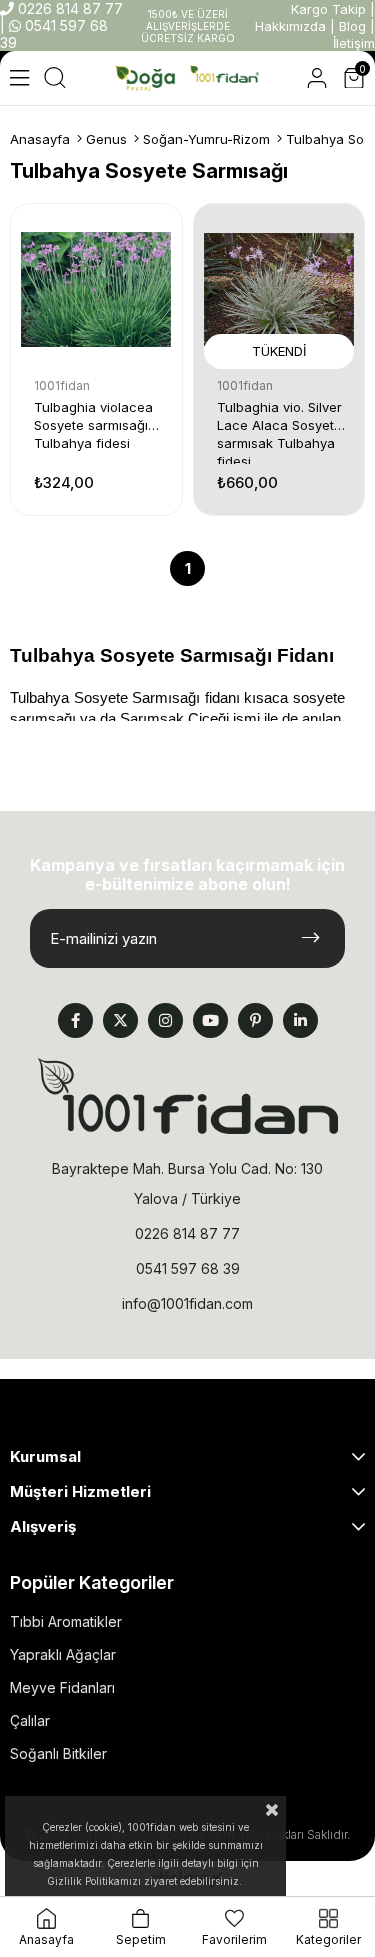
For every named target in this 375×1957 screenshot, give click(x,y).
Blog (352, 26)
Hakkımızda (290, 26)
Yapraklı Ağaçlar (63, 1654)
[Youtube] (210, 1020)
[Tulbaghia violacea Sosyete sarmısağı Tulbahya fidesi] (96, 289)
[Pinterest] (255, 1020)
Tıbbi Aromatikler (66, 1621)
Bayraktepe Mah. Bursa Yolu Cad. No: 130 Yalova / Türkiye (187, 1183)
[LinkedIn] (300, 1020)
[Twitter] (120, 1020)
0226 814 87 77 (68, 8)
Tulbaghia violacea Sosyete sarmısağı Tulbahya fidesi (93, 425)
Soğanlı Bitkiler (58, 1753)
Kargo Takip (328, 9)
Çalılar (30, 1720)
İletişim (354, 43)
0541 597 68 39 (188, 1268)
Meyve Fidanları (62, 1687)
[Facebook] (75, 1020)
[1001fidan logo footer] (188, 1096)
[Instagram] (165, 1020)
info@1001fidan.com (187, 1303)
